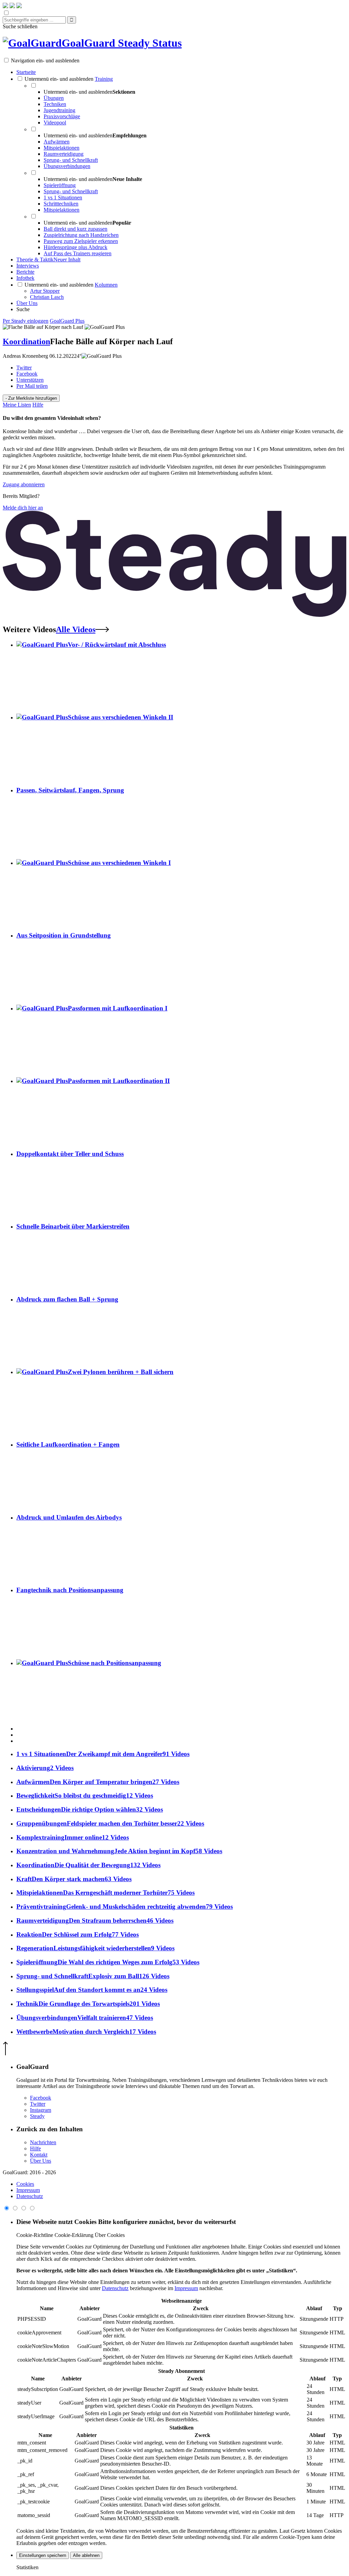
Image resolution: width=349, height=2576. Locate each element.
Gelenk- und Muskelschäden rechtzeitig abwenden (125, 1907)
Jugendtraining (59, 110)
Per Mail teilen (32, 386)
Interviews (28, 266)
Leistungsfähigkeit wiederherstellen (95, 1948)
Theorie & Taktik (48, 260)
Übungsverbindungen (67, 166)
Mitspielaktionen (62, 148)
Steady (37, 2116)
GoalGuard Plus (67, 321)
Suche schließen (20, 26)
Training (104, 79)
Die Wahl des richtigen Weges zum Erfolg (108, 1962)
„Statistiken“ (281, 2270)
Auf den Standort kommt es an (92, 1990)
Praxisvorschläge (62, 116)
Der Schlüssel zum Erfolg (78, 1934)
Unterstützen (30, 380)
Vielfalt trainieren (85, 2018)
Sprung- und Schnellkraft (71, 160)
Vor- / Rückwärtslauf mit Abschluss (117, 645)
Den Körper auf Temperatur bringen (98, 1782)
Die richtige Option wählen (90, 1809)
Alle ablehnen (86, 2555)
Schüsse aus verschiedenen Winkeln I (119, 863)
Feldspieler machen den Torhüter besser (110, 1823)
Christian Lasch (47, 297)
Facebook (27, 374)
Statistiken (27, 2567)
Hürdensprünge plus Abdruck (75, 247)
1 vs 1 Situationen (63, 197)
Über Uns (27, 303)
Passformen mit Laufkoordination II (119, 1081)
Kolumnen (106, 285)
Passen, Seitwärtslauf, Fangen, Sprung (70, 790)
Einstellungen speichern (43, 2555)
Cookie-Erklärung (74, 2235)
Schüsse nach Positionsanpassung (115, 1663)
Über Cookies (110, 2235)
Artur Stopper (45, 291)
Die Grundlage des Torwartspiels (88, 2004)
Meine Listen (17, 405)
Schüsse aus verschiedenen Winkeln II (120, 717)
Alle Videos (76, 629)
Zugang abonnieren (24, 484)
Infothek (25, 278)
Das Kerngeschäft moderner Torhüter (105, 1893)
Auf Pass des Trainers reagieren (78, 253)
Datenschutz (30, 2196)
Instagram (41, 2110)
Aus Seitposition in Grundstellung (64, 935)
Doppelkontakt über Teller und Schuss (70, 1154)
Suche (23, 309)
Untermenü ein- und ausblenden (59, 79)
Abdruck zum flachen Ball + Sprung (67, 1299)
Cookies (25, 2184)
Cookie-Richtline (35, 2235)
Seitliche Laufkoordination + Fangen (68, 1444)
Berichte (25, 272)
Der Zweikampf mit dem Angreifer (103, 1754)
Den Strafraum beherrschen (95, 1920)
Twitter (24, 368)
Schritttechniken (61, 204)
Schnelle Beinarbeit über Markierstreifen (73, 1226)
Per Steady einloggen (26, 321)
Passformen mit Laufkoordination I (118, 1008)
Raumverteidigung (64, 154)
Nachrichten (43, 2142)
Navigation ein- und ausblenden (45, 60)
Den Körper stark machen (74, 1879)
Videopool (55, 123)
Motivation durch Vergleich (86, 2032)
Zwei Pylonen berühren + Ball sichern (121, 1372)
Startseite (26, 72)
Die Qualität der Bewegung (88, 1865)
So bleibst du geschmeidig (85, 1795)
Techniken (55, 104)
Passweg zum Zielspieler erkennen (81, 241)
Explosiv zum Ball (93, 1976)
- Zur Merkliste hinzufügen (31, 398)
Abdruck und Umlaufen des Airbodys (69, 1517)
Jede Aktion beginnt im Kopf (119, 1851)
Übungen (54, 98)
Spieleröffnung (60, 185)
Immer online (73, 1837)
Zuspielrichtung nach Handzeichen (81, 235)
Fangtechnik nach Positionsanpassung (70, 1590)
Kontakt (39, 2155)
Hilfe (38, 405)
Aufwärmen (57, 142)
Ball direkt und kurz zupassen (75, 229)
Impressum (28, 2190)
